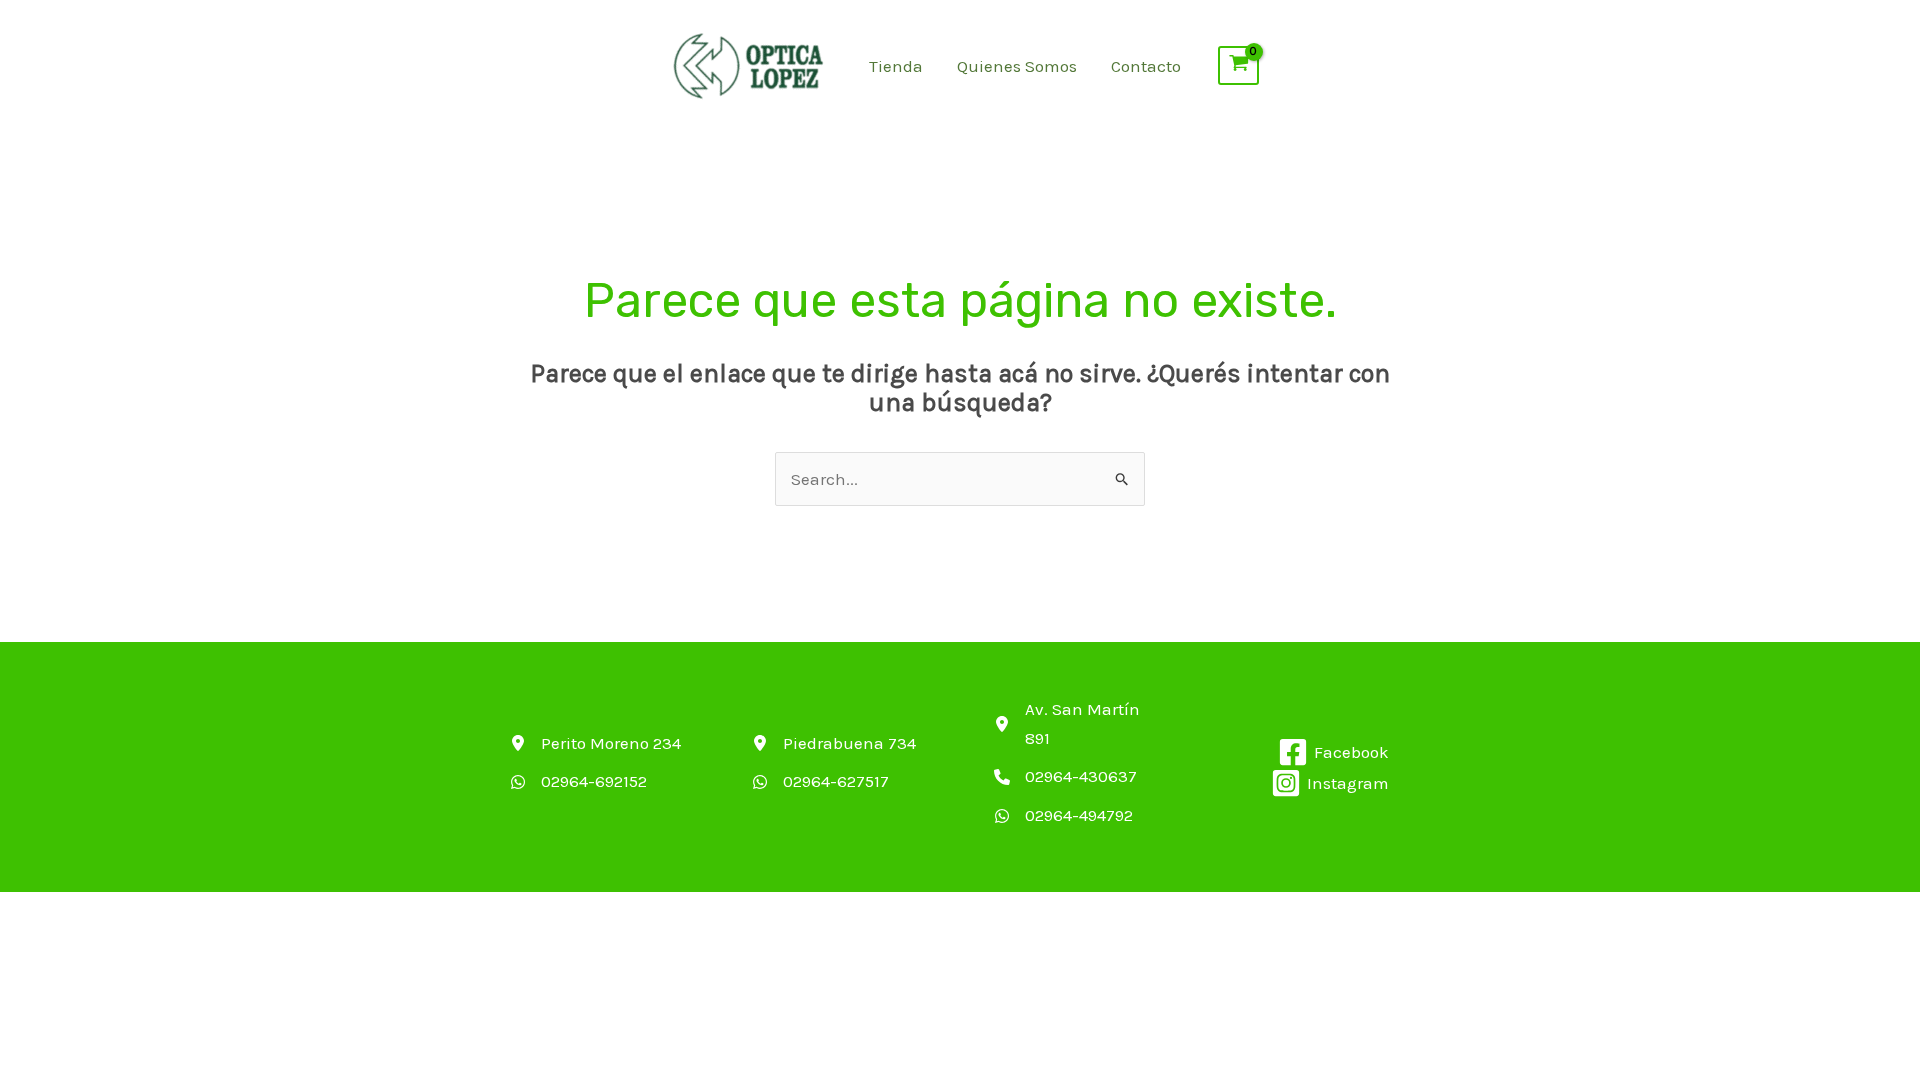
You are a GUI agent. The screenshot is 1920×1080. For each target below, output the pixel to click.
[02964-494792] (1063, 815)
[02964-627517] (820, 781)
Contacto (1146, 66)
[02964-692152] (578, 781)
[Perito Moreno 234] (595, 743)
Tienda (896, 66)
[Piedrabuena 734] (834, 743)
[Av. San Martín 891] (1081, 724)
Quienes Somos (1017, 66)
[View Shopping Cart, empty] (1239, 66)
